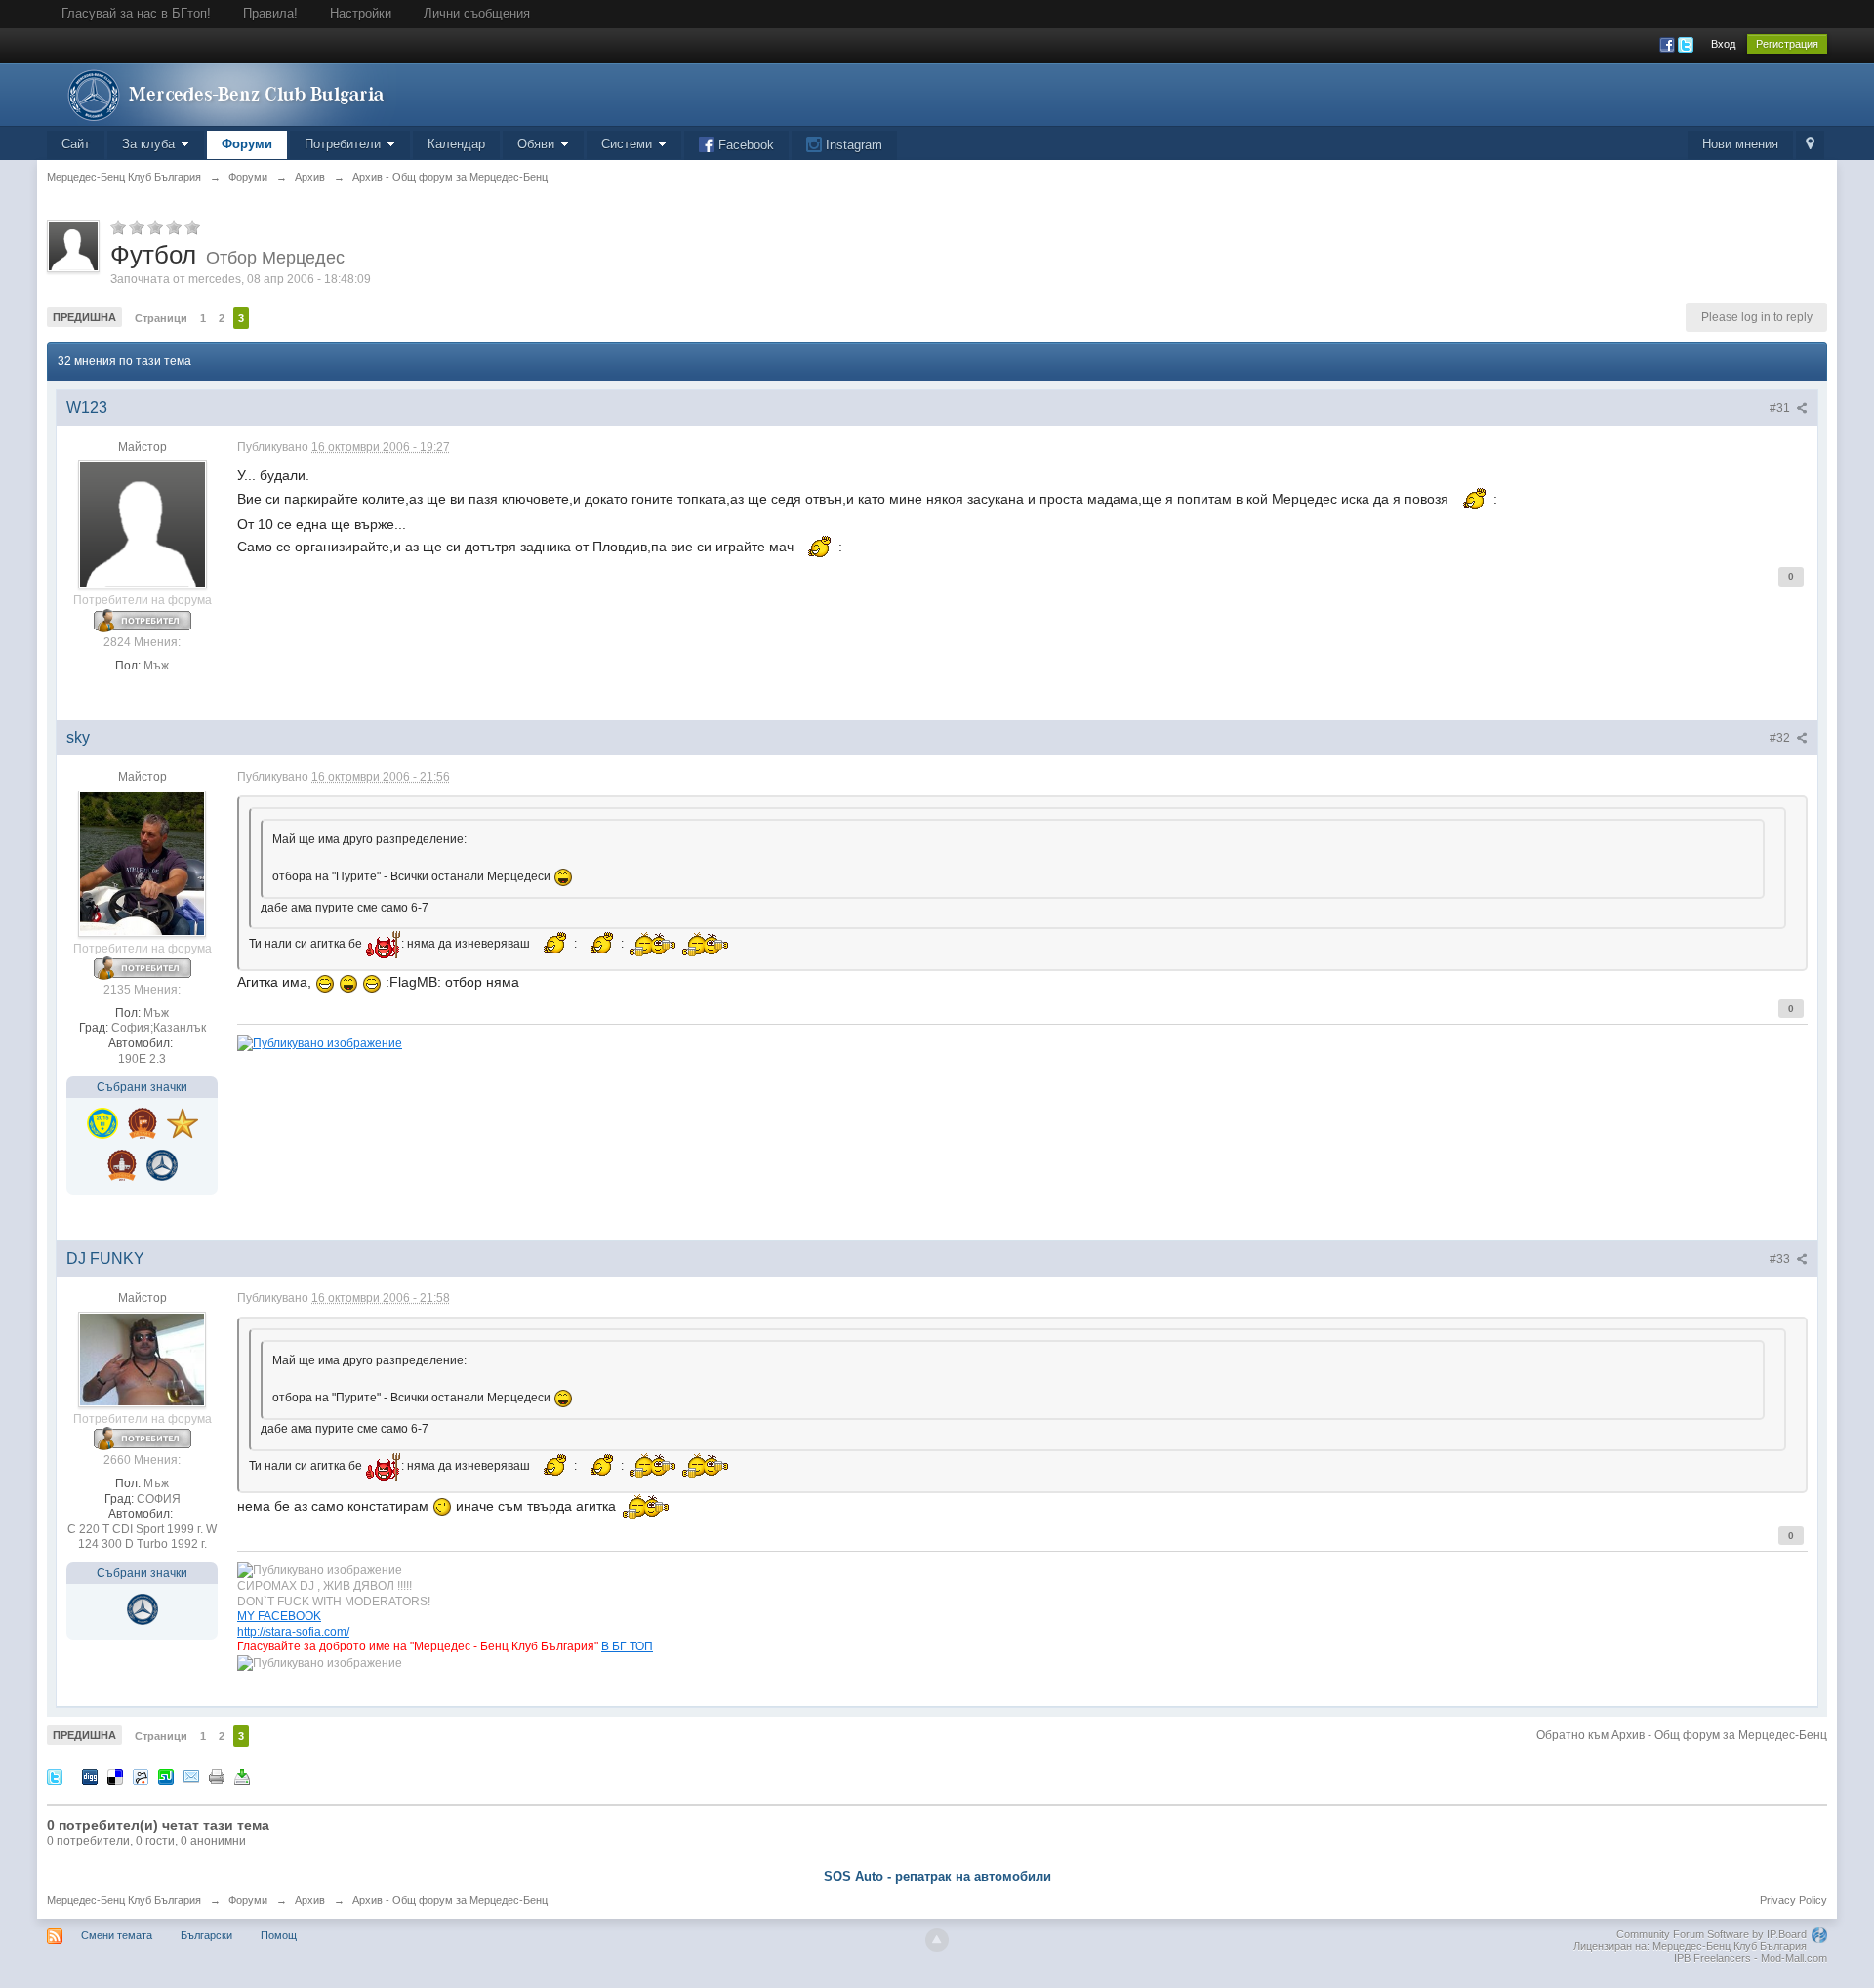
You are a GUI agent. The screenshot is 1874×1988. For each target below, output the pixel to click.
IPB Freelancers (1712, 1958)
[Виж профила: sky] (143, 863)
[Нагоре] (937, 1940)
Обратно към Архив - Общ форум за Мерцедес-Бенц (1682, 1735)
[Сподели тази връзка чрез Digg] (90, 1777)
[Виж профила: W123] (143, 524)
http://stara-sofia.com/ (293, 1631)
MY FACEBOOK (279, 1616)
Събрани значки (142, 1087)
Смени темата (117, 1935)
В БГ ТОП (627, 1646)
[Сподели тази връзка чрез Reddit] (141, 1777)
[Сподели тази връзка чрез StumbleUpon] (166, 1777)
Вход (1723, 44)
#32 (1781, 738)
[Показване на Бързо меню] (1810, 145)
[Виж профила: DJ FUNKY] (143, 1359)
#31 (1781, 408)
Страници (161, 318)
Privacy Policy (1793, 1900)
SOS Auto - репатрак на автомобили (937, 1876)
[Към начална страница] (222, 93)
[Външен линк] (320, 1042)
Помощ (279, 1935)
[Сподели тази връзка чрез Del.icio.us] (115, 1777)
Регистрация (1787, 44)
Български (206, 1935)
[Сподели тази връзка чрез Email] (191, 1777)
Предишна (84, 317)
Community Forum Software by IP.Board (1711, 1934)
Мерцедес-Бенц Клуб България (124, 1900)
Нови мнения (1740, 144)
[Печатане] (217, 1777)
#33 (1781, 1259)
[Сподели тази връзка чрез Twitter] (55, 1777)
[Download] (242, 1777)
